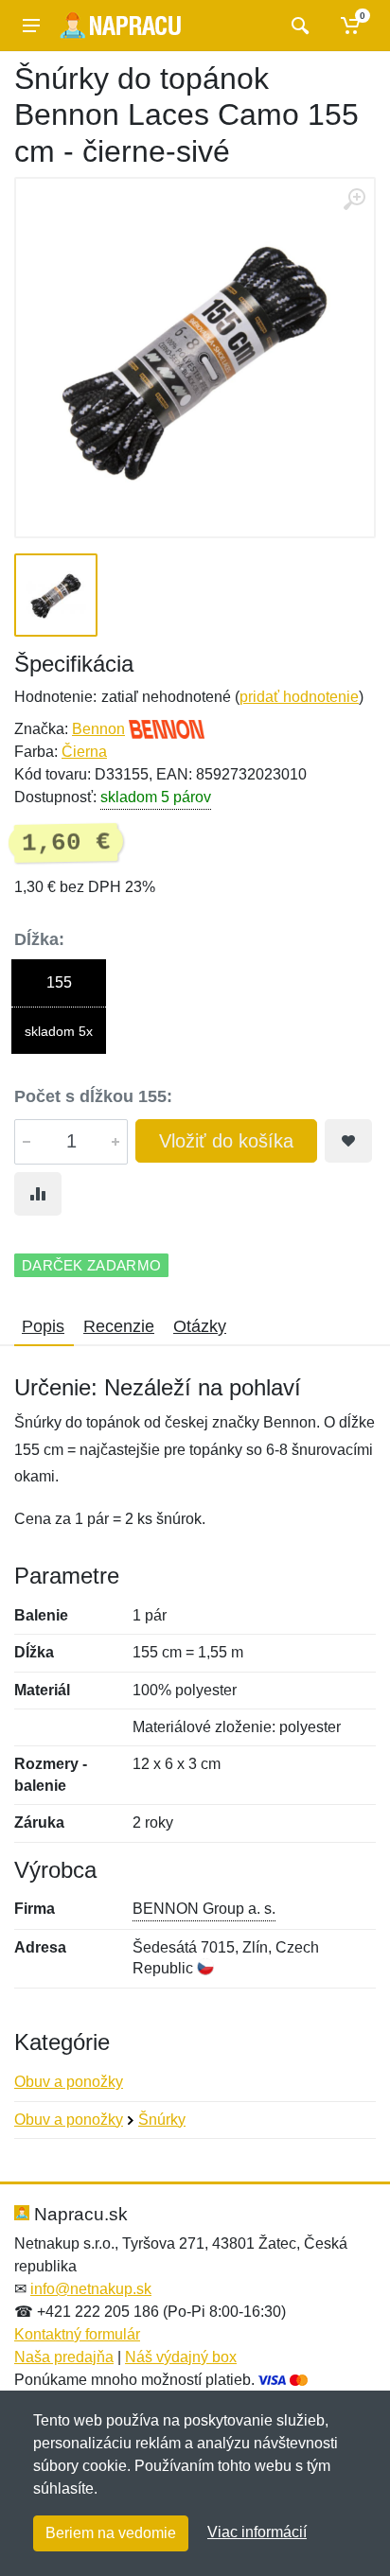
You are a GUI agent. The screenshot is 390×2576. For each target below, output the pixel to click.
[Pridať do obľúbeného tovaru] (348, 1141)
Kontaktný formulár (77, 2334)
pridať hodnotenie (299, 697)
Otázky (200, 1326)
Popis (43, 1326)
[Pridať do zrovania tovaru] (38, 1194)
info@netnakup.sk (91, 2289)
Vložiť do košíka (226, 1141)
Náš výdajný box (181, 2357)
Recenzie (119, 1326)
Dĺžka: (39, 939)
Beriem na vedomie (111, 2533)
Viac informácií (257, 2532)
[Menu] (31, 26)
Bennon (98, 729)
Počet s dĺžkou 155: (93, 1096)
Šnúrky (162, 2120)
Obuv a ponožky (69, 2082)
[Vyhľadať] (298, 26)
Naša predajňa (64, 2357)
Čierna (84, 752)
